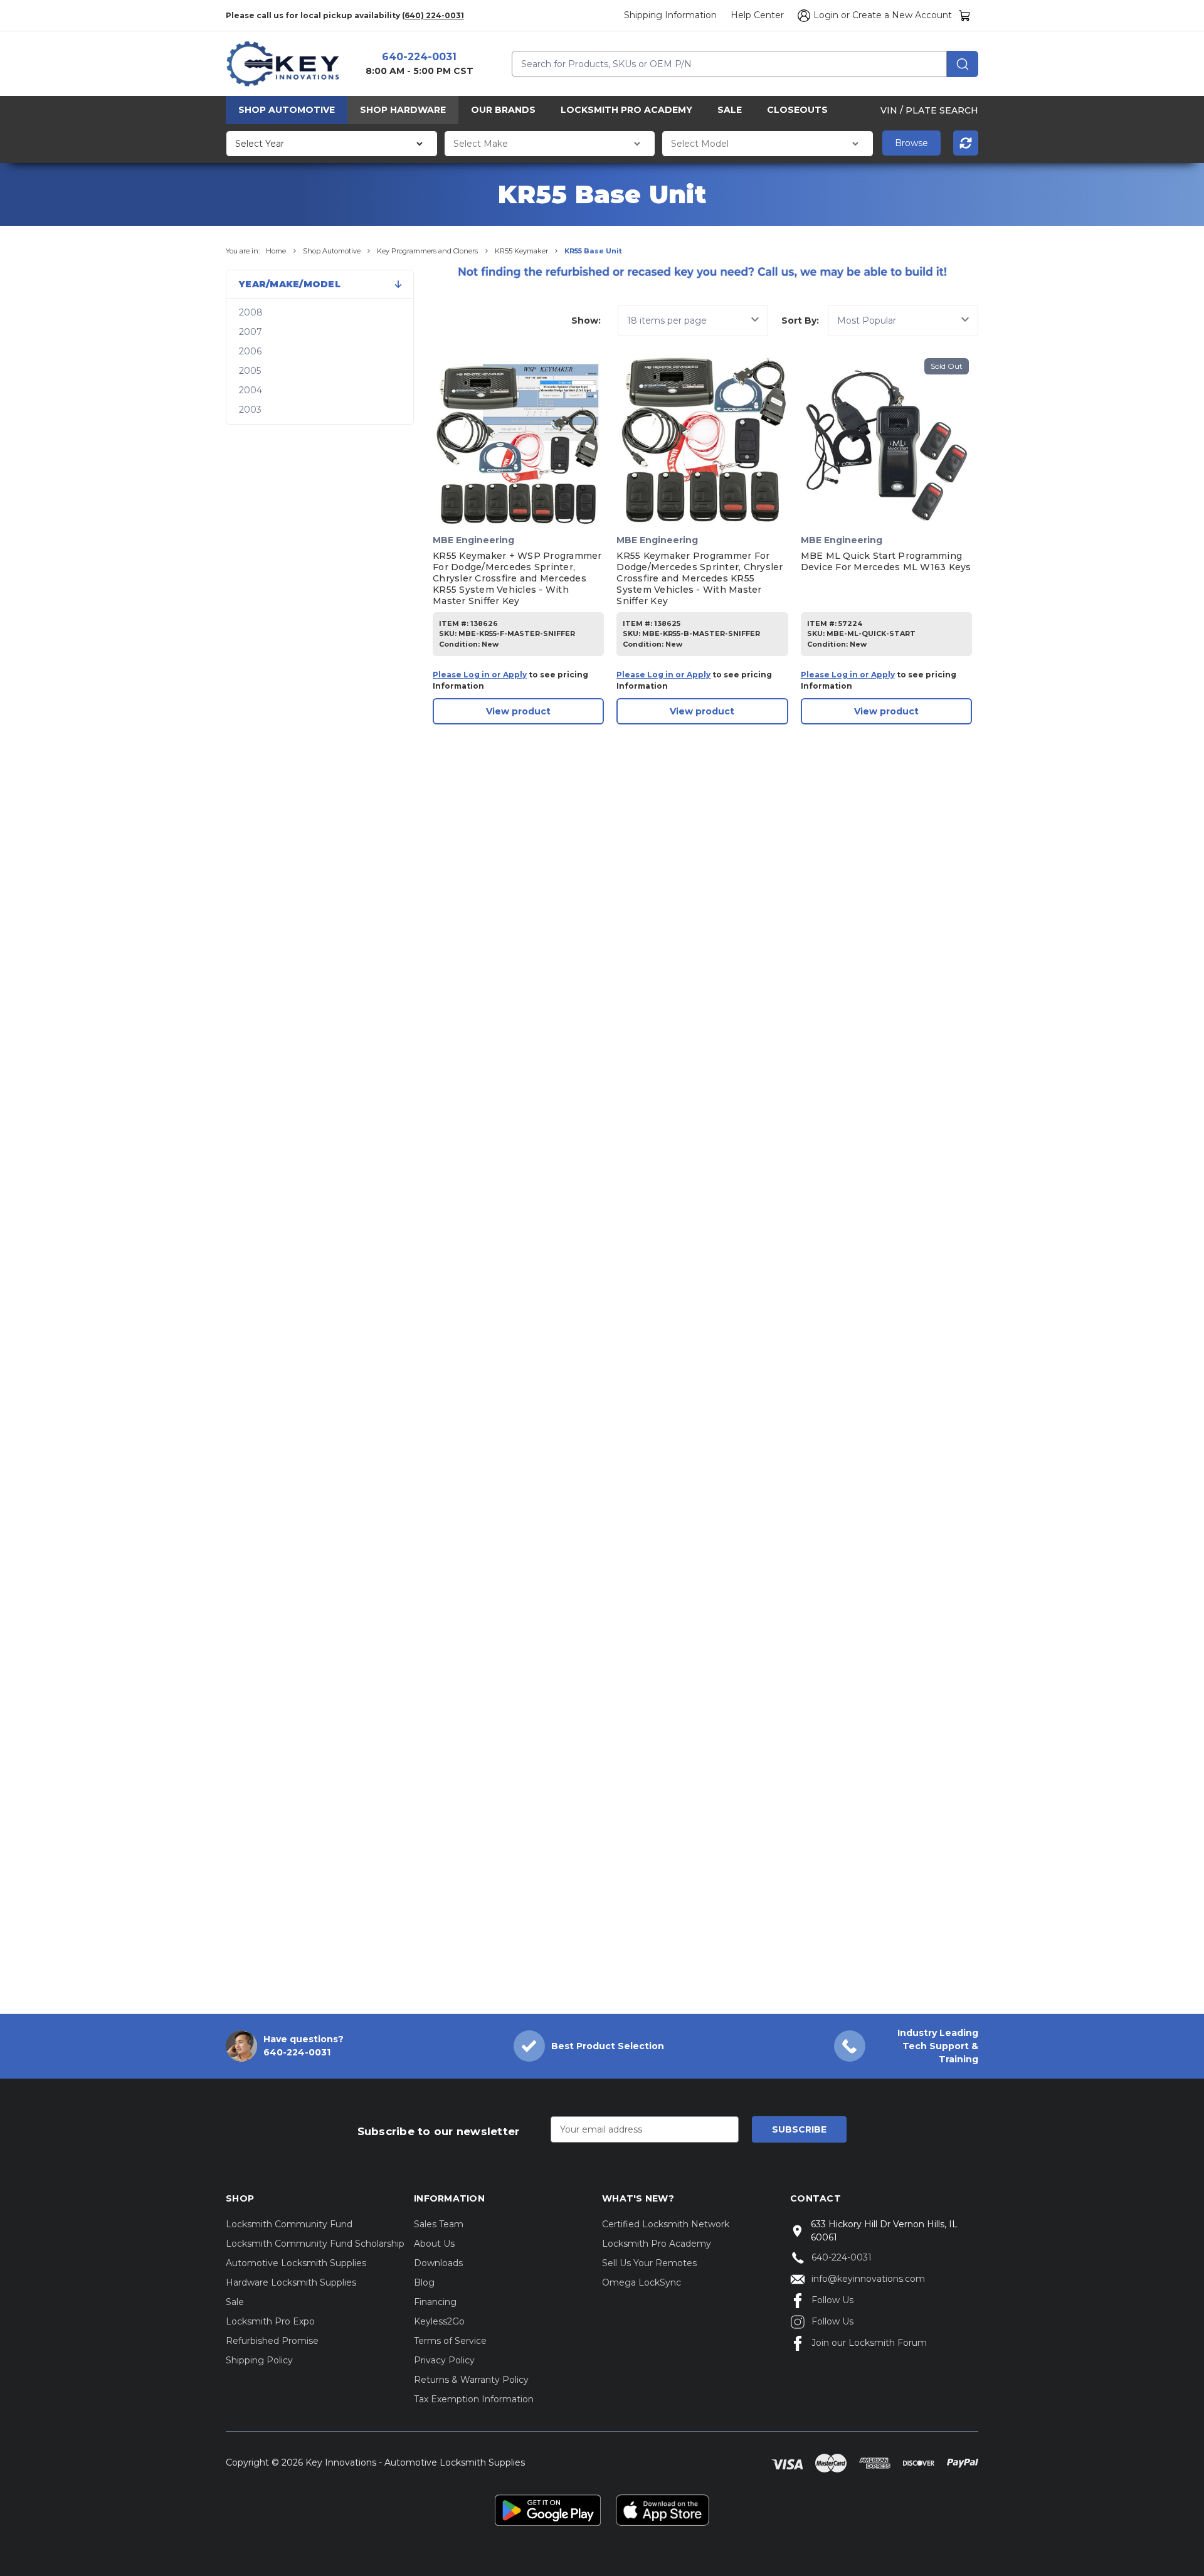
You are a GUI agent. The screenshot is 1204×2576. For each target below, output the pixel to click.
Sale (730, 110)
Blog (424, 2282)
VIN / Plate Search (929, 110)
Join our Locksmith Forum (869, 2343)
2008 (251, 312)
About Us (434, 2244)
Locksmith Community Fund (289, 2224)
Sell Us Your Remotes (649, 2263)
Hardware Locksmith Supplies (291, 2282)
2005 (250, 371)
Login (826, 15)
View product (518, 711)
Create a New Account (902, 15)
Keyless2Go (439, 2321)
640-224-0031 (419, 57)
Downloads (438, 2263)
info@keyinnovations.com (868, 2279)
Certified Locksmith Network (666, 2224)
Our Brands (503, 110)
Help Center (757, 15)
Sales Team (439, 2224)
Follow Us (832, 2300)
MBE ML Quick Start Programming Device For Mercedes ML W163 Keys (886, 561)
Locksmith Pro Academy (626, 110)
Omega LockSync (642, 2282)
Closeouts (797, 110)
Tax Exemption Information (474, 2399)
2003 (250, 410)
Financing (435, 2302)
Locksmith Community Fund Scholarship (315, 2244)
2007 (251, 332)
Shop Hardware (403, 110)
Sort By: (800, 321)
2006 (250, 351)
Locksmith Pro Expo (270, 2321)
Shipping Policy (259, 2360)
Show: (586, 321)
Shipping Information (670, 15)
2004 (251, 390)
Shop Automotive (287, 110)
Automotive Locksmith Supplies (296, 2263)
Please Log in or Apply (480, 675)
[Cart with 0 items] (965, 15)
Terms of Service (450, 2341)
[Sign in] (802, 16)
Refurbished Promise (272, 2341)
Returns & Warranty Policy (471, 2380)
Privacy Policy (444, 2360)
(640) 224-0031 (433, 15)
